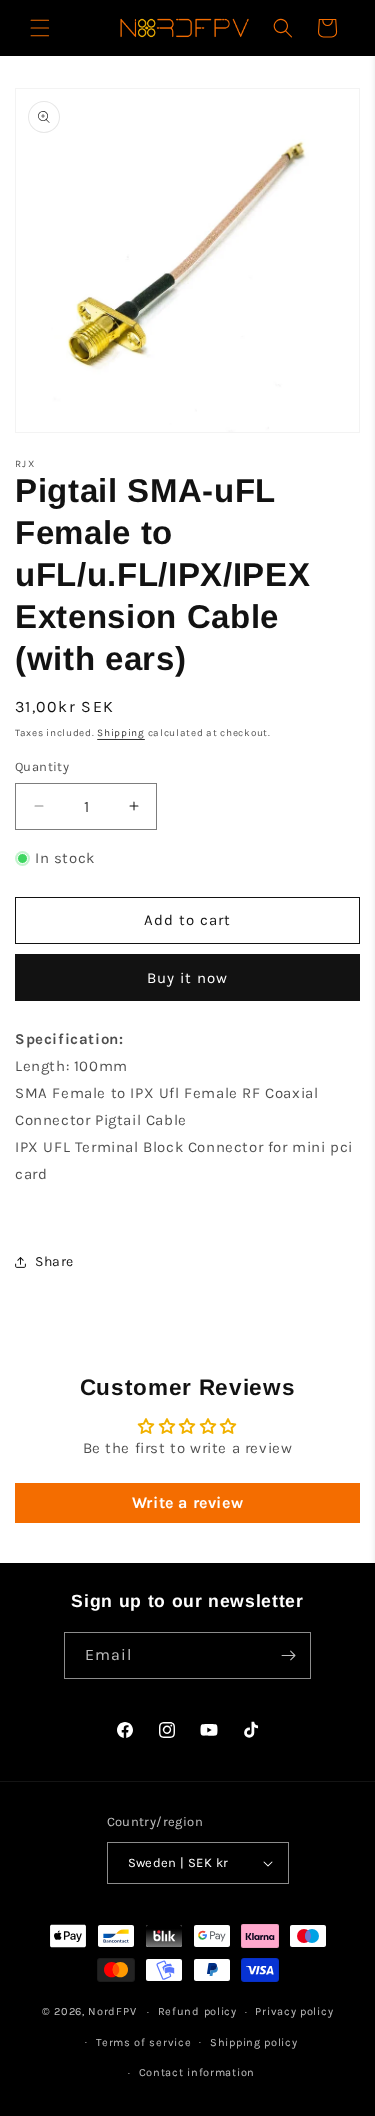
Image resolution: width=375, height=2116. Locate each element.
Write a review (187, 1502)
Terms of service (143, 2042)
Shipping (121, 733)
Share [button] (54, 1261)
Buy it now (187, 978)
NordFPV (112, 2011)
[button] (40, 28)
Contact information (197, 2072)
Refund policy (197, 2011)
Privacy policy (294, 2011)
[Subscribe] (288, 1655)
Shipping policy (254, 2042)
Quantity (42, 766)
